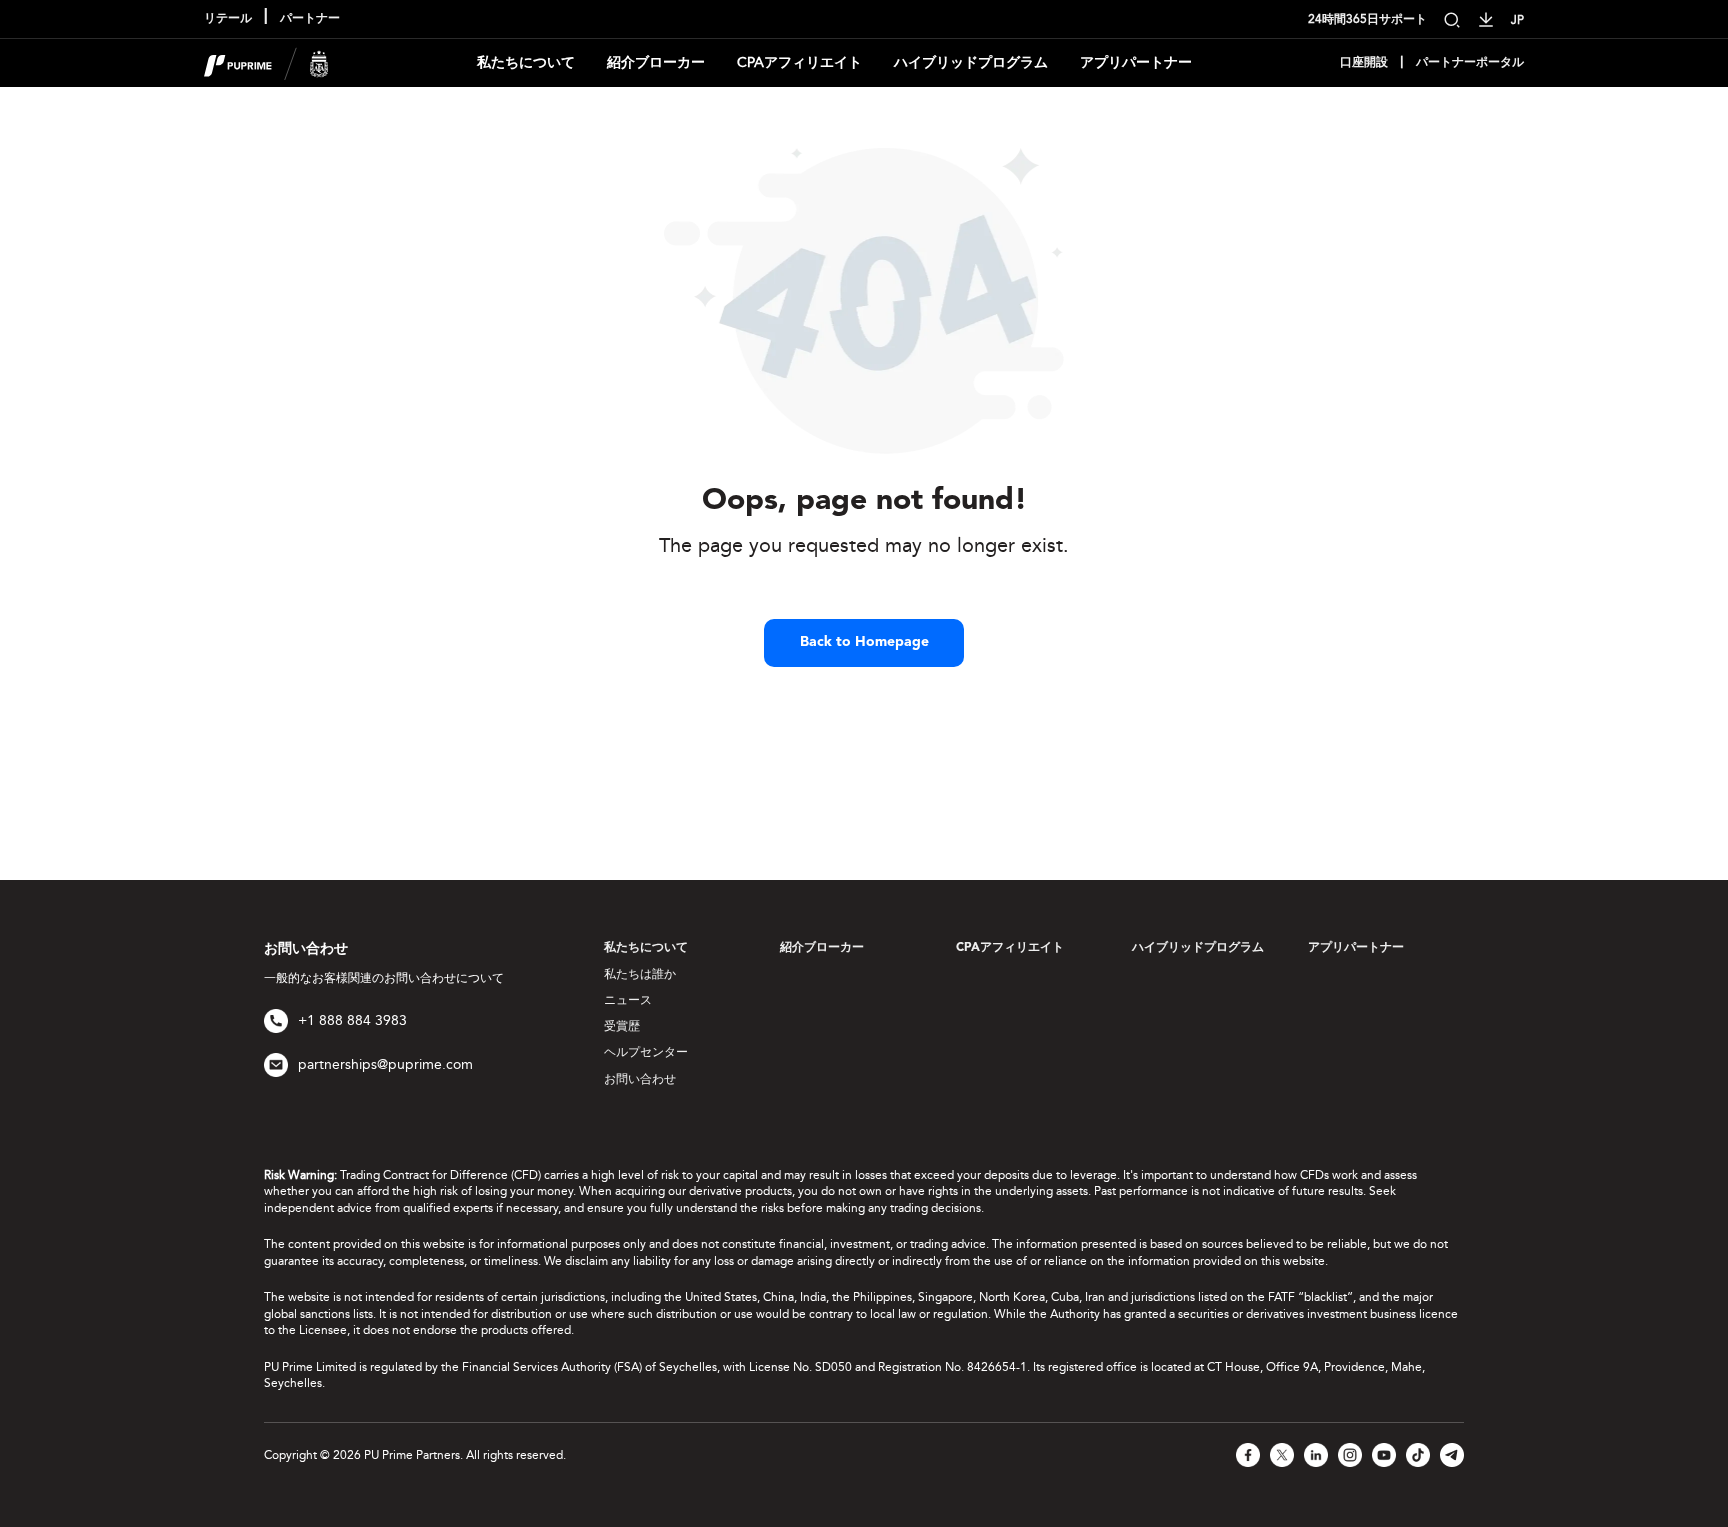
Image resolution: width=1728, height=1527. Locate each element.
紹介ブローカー (656, 62)
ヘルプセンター (646, 1052)
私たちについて (526, 62)
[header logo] (266, 61)
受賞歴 (622, 1026)
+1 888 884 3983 (352, 1020)
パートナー (310, 19)
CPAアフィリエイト (799, 62)
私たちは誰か (640, 974)
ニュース (628, 1000)
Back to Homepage (864, 642)
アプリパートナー (1136, 62)
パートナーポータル (1470, 63)
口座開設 (1364, 63)
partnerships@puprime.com (385, 1064)
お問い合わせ (640, 1079)
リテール (228, 19)
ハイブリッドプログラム (971, 62)
